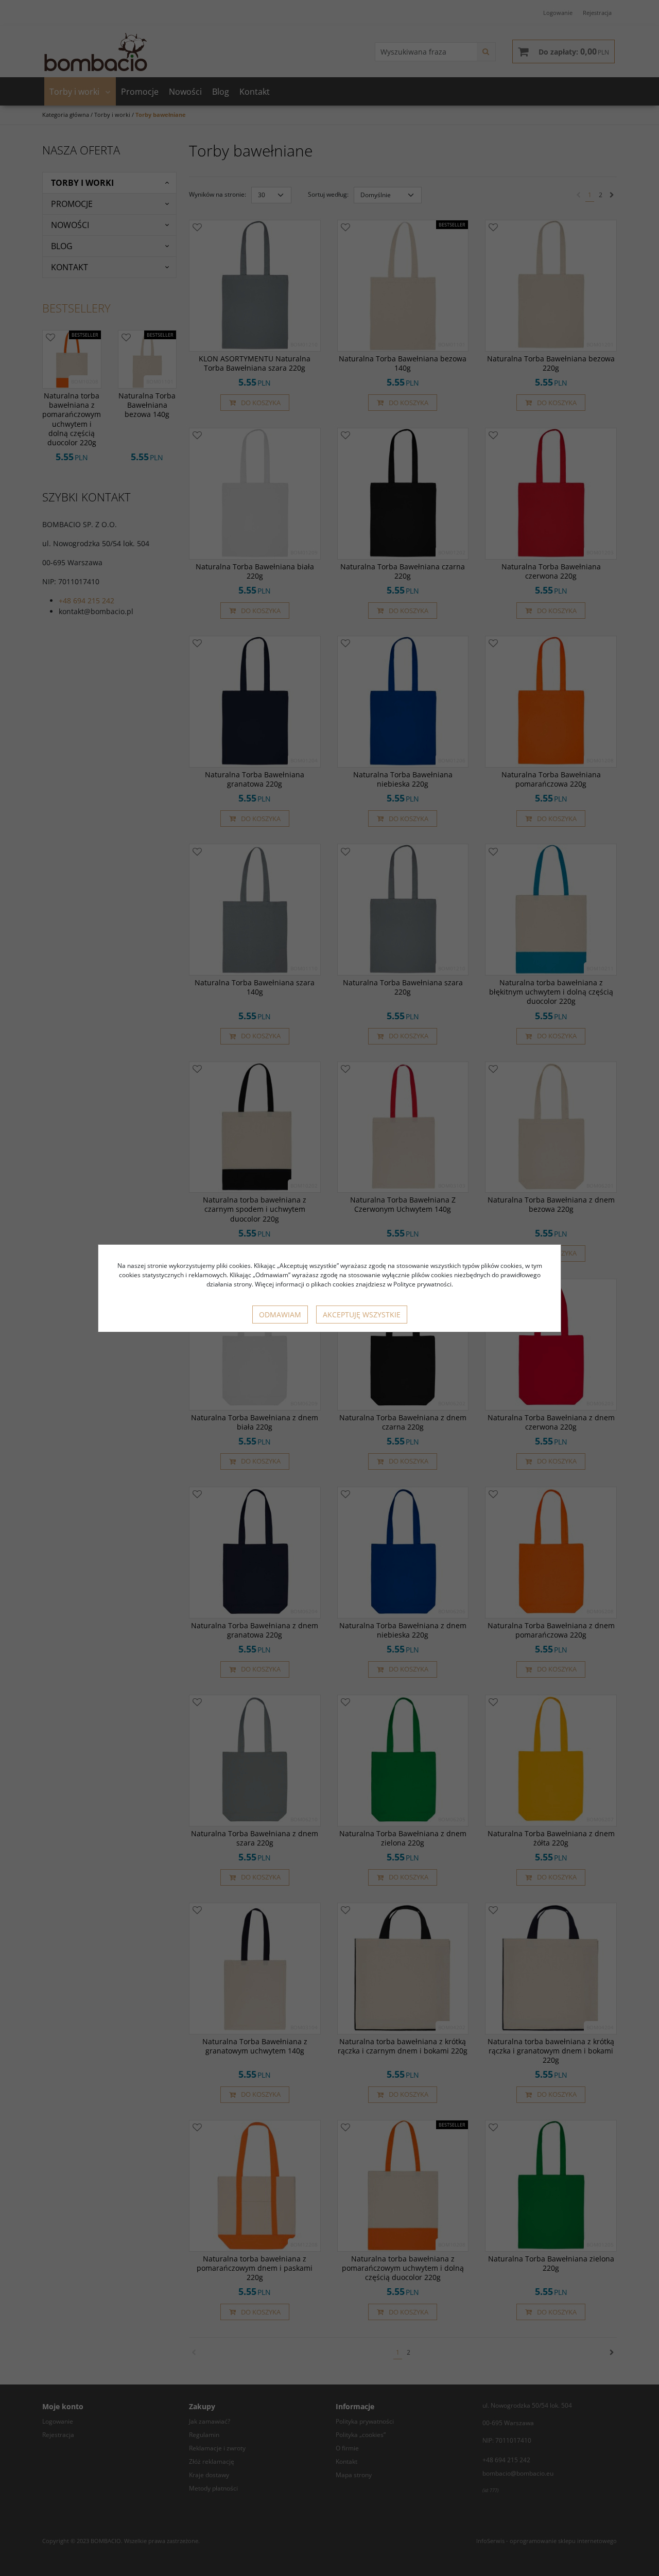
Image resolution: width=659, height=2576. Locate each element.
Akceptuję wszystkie (362, 1315)
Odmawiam (280, 1315)
